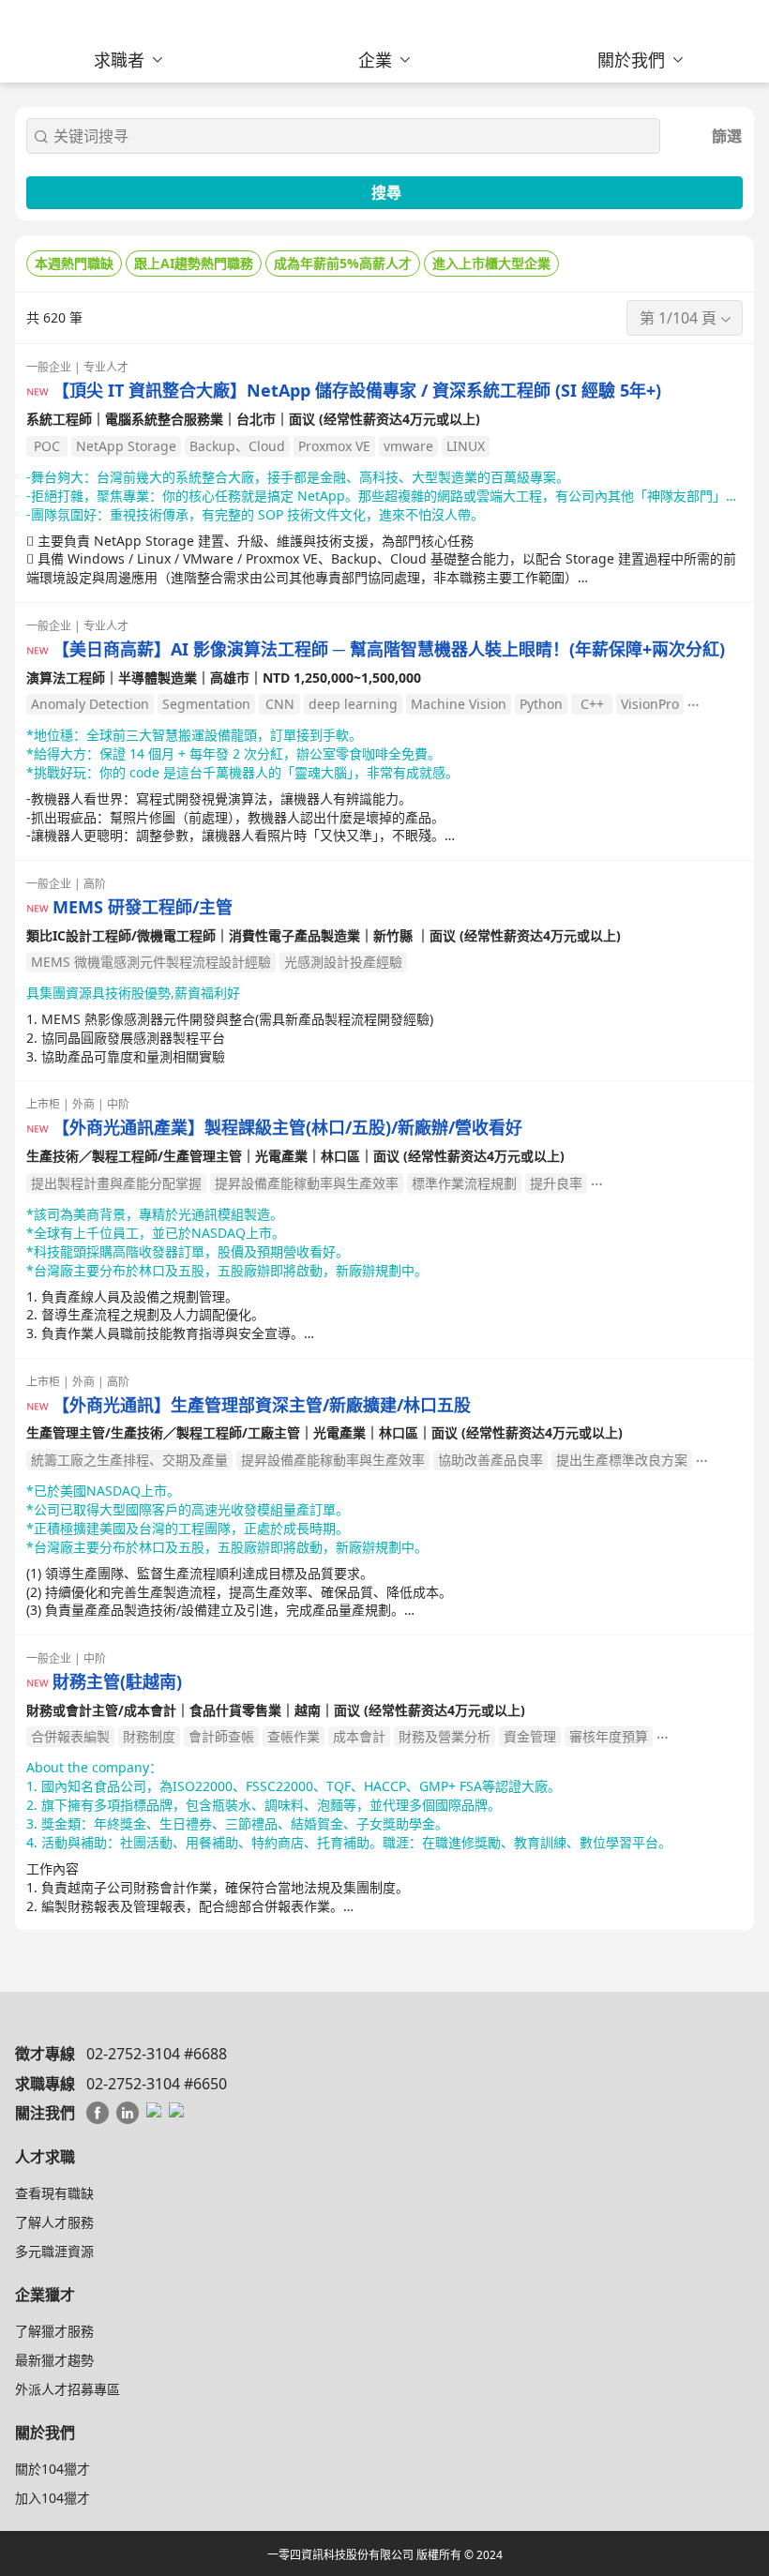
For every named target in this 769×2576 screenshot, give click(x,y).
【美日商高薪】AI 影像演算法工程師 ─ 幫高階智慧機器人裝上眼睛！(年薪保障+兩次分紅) (389, 649)
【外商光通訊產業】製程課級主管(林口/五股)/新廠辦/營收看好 (287, 1128)
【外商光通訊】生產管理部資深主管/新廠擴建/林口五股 (262, 1405)
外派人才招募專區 (68, 2389)
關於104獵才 (53, 2469)
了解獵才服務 (54, 2331)
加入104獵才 (53, 2498)
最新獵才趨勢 (54, 2360)
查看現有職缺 (54, 2193)
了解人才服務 (54, 2222)
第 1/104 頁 (678, 318)
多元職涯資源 (54, 2251)
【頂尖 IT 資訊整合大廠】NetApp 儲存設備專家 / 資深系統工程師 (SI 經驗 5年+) (357, 391)
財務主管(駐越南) (117, 1682)
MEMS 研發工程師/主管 (143, 907)
